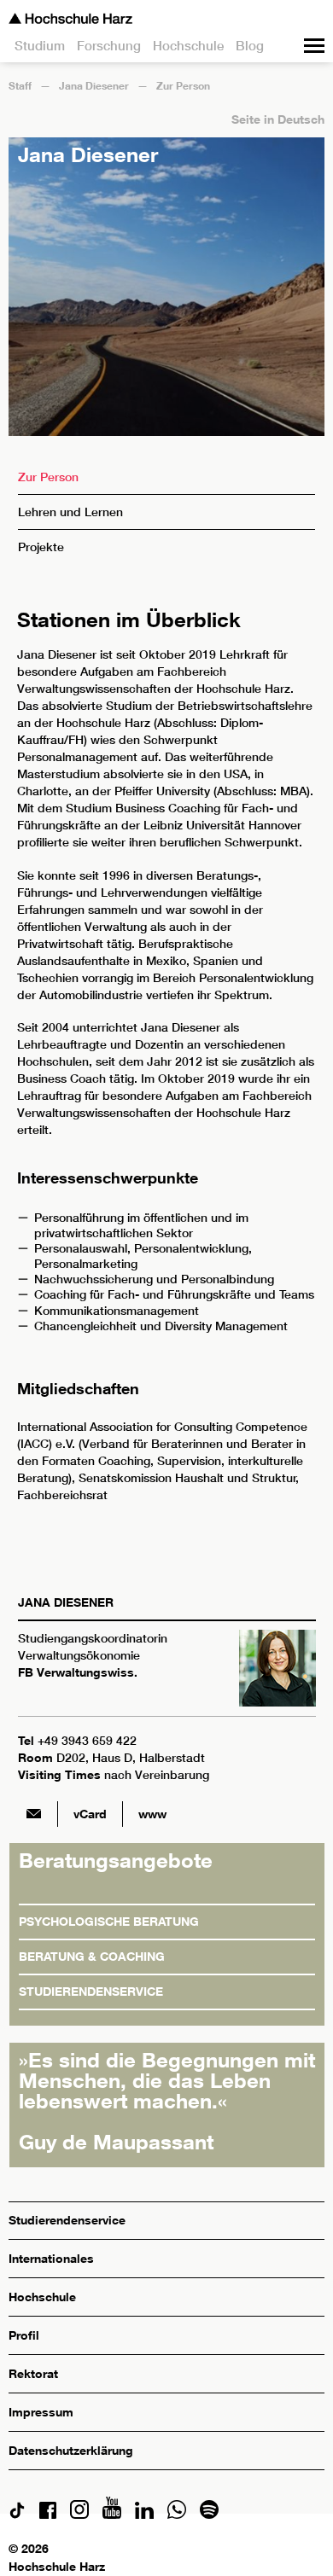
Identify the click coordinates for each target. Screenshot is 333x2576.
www (152, 1814)
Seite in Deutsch (278, 119)
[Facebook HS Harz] (48, 2514)
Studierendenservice (91, 1991)
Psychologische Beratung (109, 1921)
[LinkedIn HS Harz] (144, 2514)
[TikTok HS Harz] (17, 2514)
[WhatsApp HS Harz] (177, 2514)
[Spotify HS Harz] (209, 2514)
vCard (90, 1814)
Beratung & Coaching (92, 1956)
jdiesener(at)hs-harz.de (33, 1814)
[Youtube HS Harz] (112, 2514)
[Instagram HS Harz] (79, 2514)
